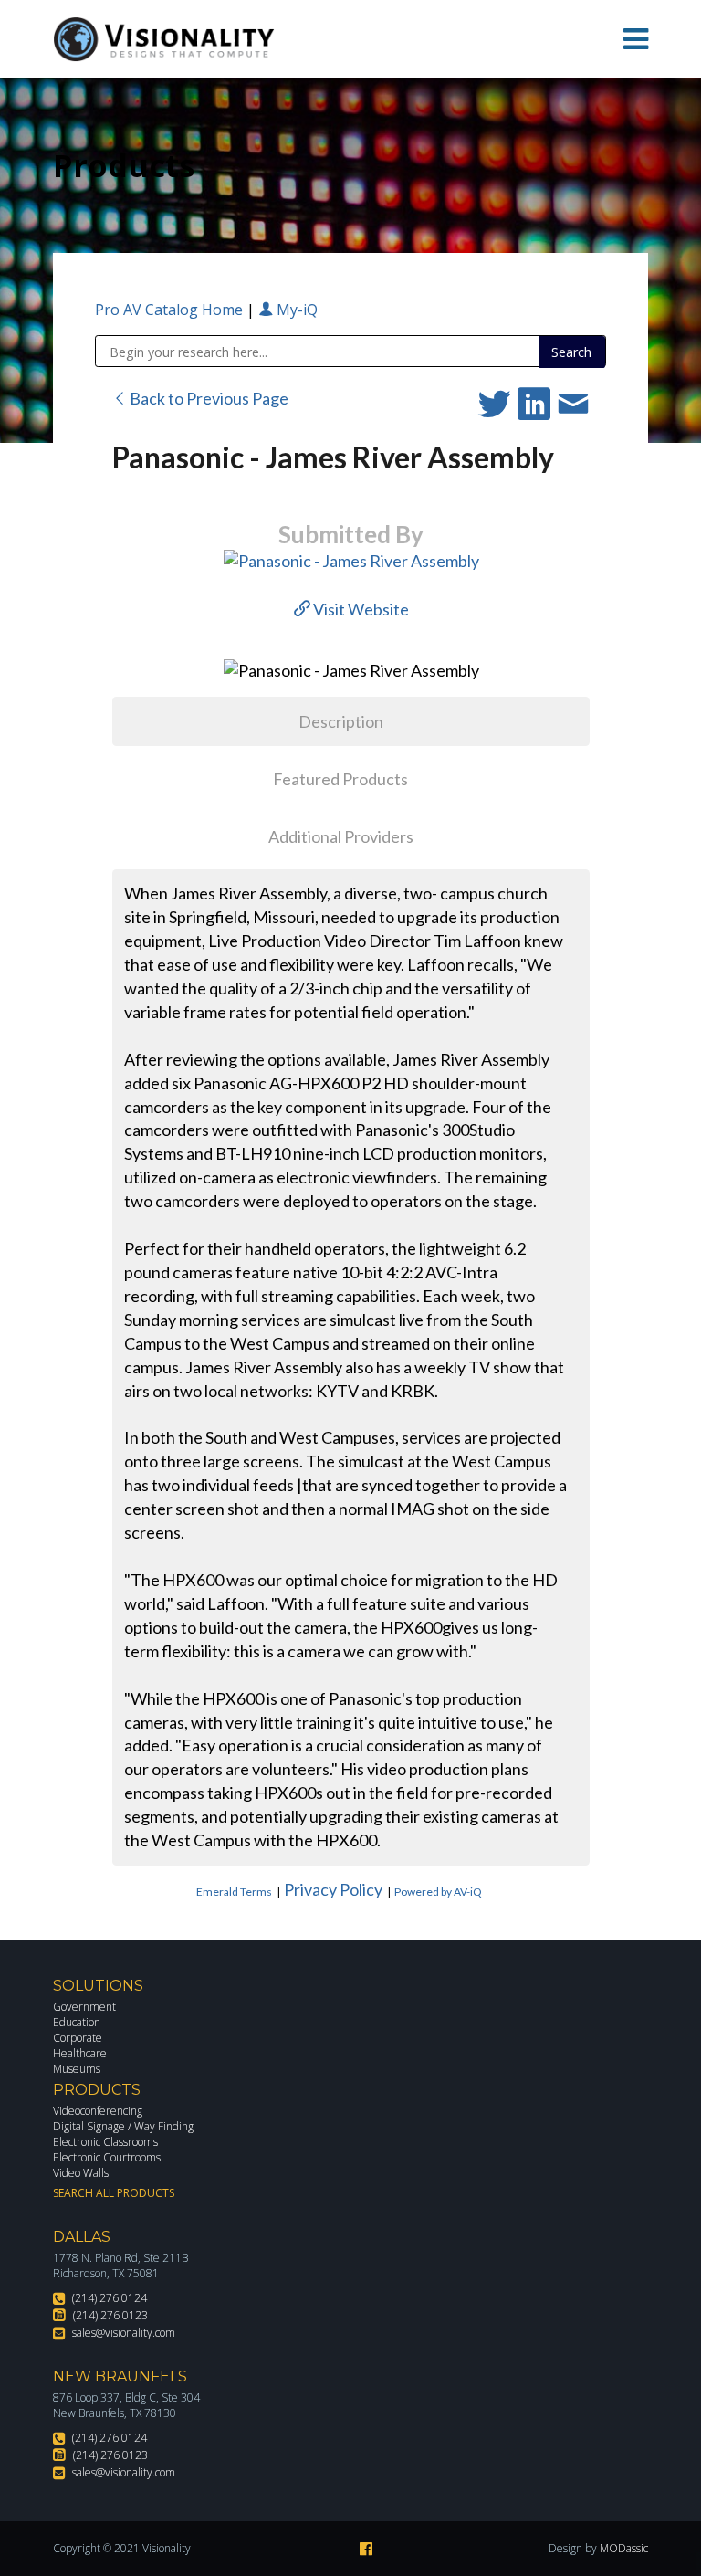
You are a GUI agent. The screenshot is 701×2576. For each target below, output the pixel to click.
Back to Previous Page (208, 398)
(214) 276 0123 (110, 2315)
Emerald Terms (234, 1892)
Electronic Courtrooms (107, 2157)
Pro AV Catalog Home (171, 310)
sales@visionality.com (124, 2333)
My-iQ (295, 310)
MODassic (624, 2548)
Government (84, 2007)
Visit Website (360, 609)
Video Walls (81, 2173)
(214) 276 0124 (110, 2298)
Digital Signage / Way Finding (123, 2126)
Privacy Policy (333, 1889)
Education (77, 2022)
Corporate (78, 2038)
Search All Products (114, 2193)
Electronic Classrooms (105, 2142)
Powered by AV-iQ (438, 1892)
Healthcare (80, 2053)
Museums (77, 2069)
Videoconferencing (98, 2111)
